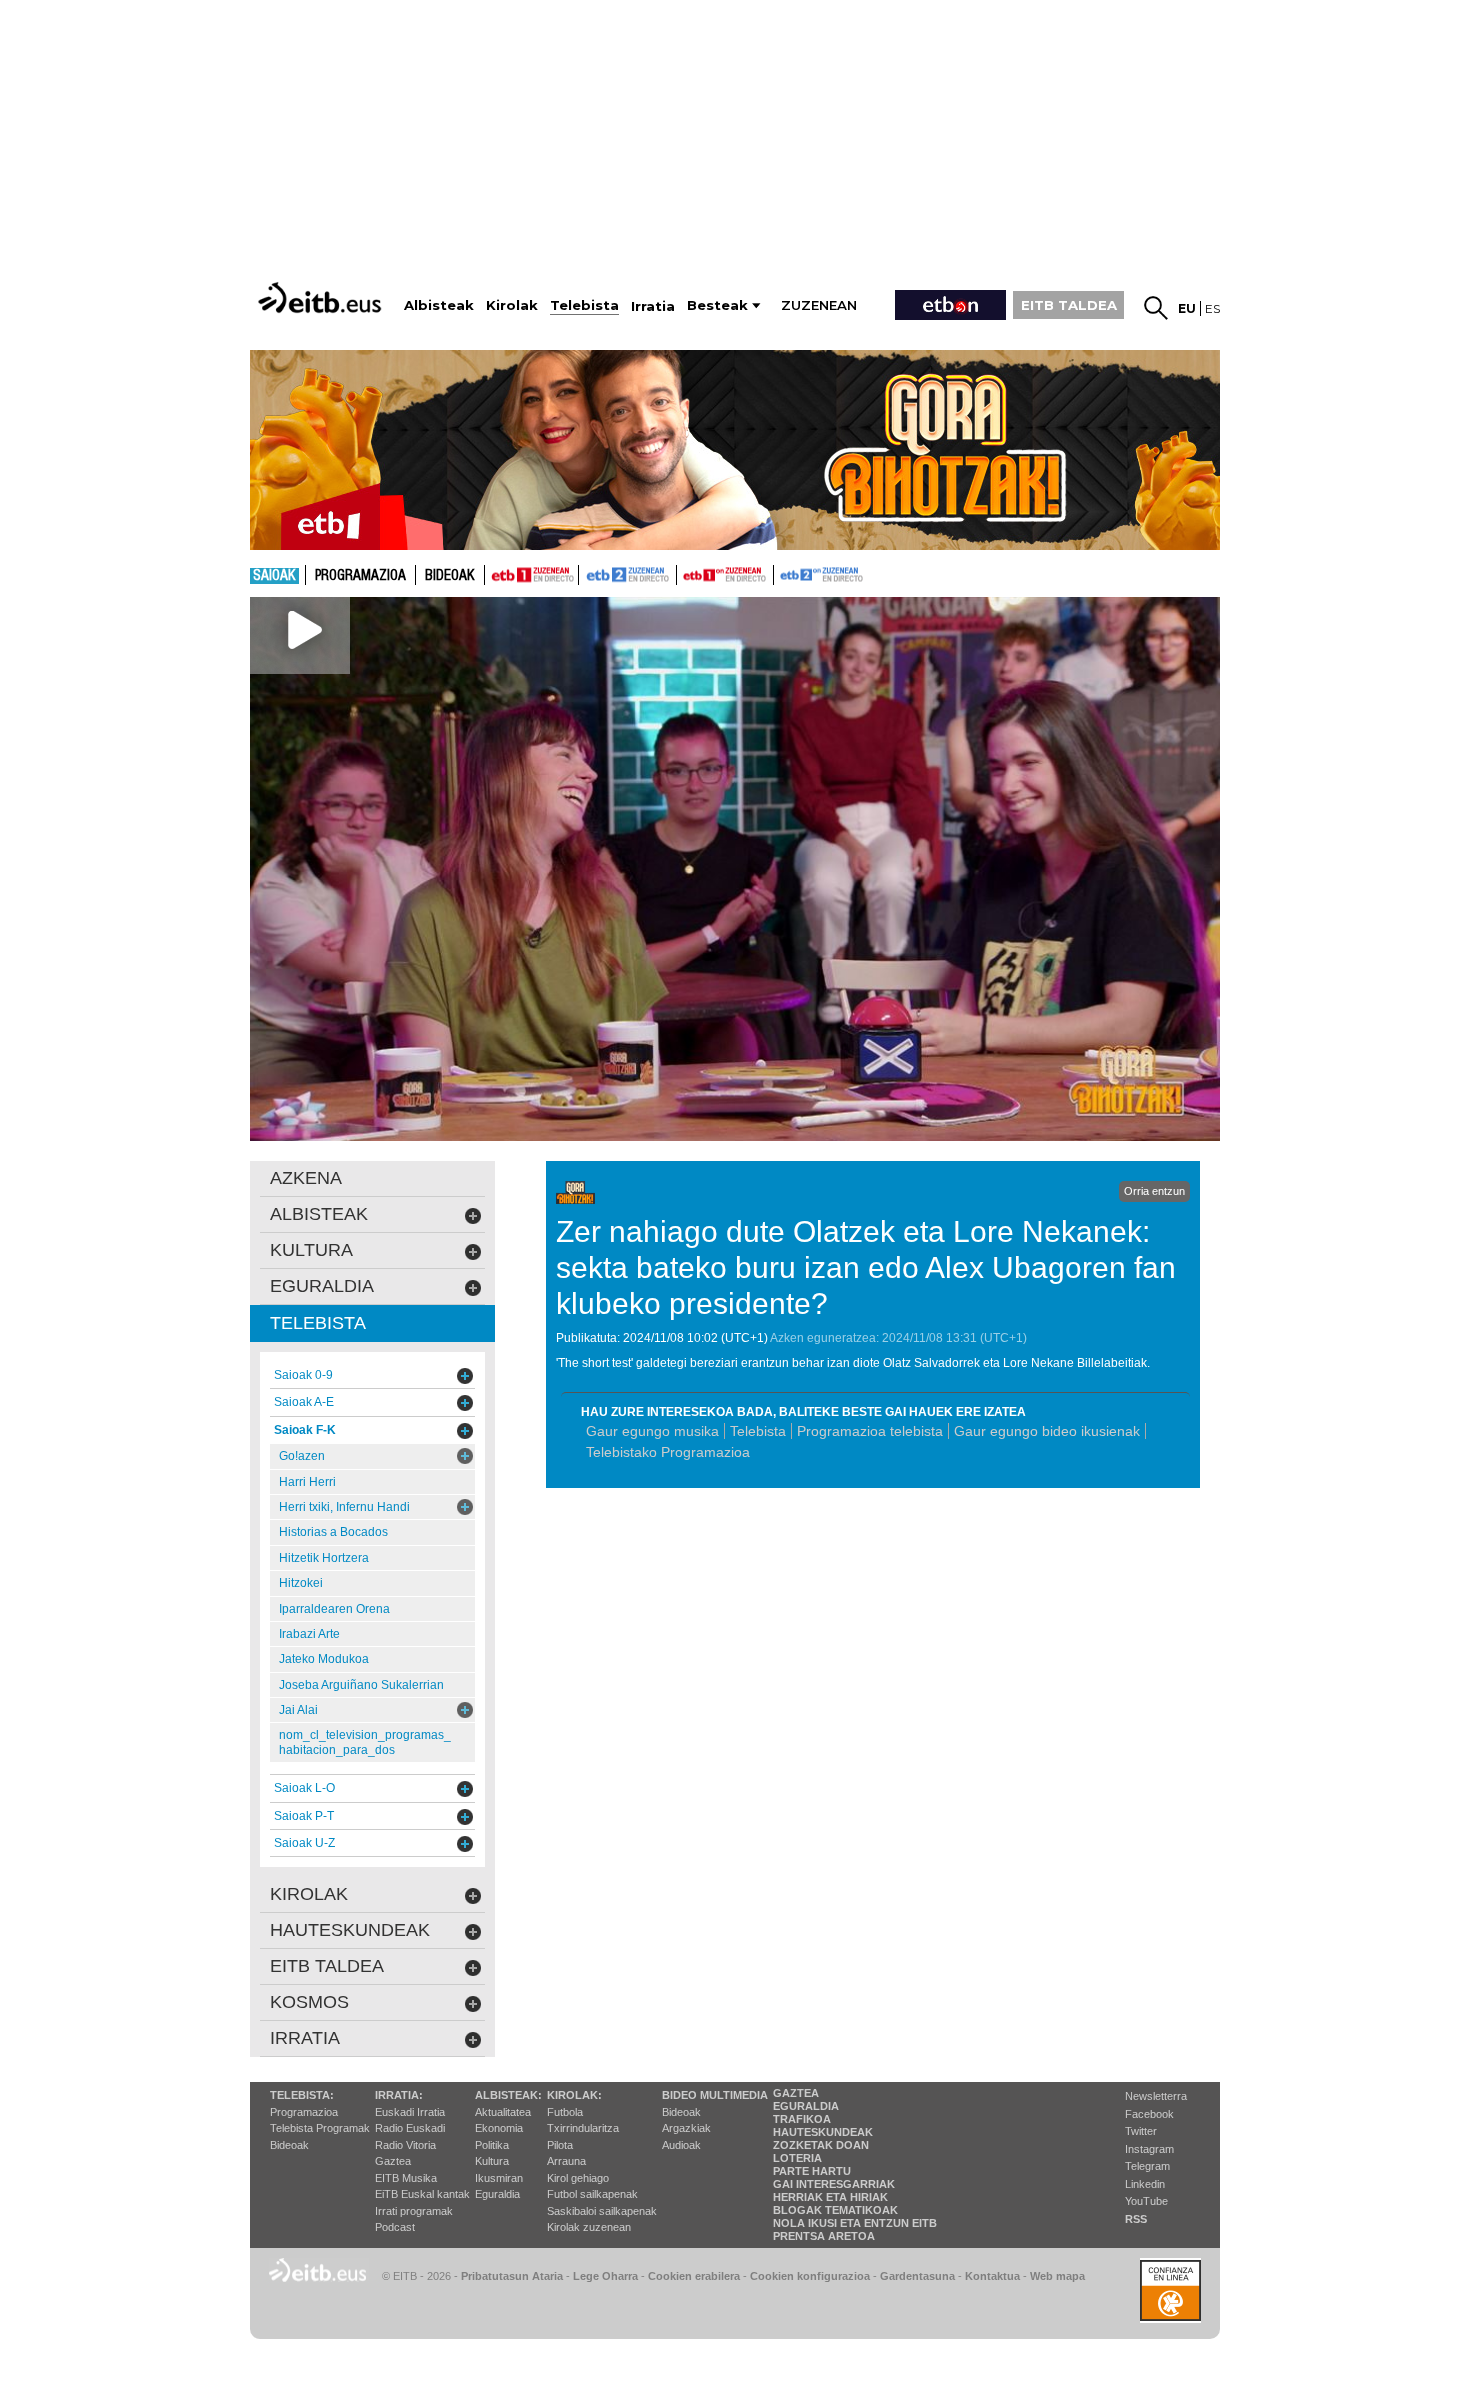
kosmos (309, 2002)
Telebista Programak (320, 2128)
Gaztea (393, 2161)
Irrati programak (414, 2211)
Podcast (395, 2227)
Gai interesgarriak (834, 2184)
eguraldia (322, 1286)
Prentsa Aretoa (824, 2236)
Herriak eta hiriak (830, 2197)
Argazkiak (686, 2128)
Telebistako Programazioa (668, 1452)
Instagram (1149, 2149)
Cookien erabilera (694, 2276)
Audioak (681, 2145)
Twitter (1141, 2131)
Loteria (797, 2158)
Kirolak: (574, 2095)
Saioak (274, 576)
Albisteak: (508, 2095)
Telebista (758, 1431)
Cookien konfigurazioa (810, 2276)
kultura (311, 1250)
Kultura (492, 2161)
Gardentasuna (917, 2276)
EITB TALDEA (1069, 305)
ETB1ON (686, 573)
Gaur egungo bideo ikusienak (1047, 1431)
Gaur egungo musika (652, 1431)
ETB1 (531, 575)
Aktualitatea (503, 2112)
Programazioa (360, 576)
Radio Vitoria (405, 2145)
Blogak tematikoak (835, 2210)
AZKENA (306, 1178)
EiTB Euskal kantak (422, 2194)
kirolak (309, 1894)
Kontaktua (992, 2276)
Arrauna (566, 2161)
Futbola (565, 2112)
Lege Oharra (605, 2276)
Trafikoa (802, 2119)
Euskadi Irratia (410, 2112)
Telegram (1147, 2166)
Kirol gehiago (578, 2178)
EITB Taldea (327, 1966)
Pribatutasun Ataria (512, 2276)
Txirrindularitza (583, 2128)
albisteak (319, 1214)
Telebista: (302, 2095)
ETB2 (628, 575)
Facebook (1149, 2114)
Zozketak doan (821, 2145)
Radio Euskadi (410, 2128)
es (1212, 308)
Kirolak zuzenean (589, 2227)
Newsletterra (1156, 2096)
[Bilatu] (1156, 308)
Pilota (560, 2145)
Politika (492, 2145)
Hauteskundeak (823, 2132)
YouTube (1146, 2201)
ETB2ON (783, 573)
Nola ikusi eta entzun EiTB (855, 2223)
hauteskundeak (350, 1930)
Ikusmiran (499, 2178)
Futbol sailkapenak (592, 2194)
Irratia (305, 2038)
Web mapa (1057, 2276)
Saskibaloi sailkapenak (602, 2211)
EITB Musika (406, 2178)
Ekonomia (499, 2128)
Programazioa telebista (870, 1431)
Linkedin (1145, 2184)
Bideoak (450, 576)
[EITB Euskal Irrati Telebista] (322, 297)
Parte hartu (812, 2171)
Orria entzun (1154, 1191)
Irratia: (399, 2095)
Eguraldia (497, 2194)
